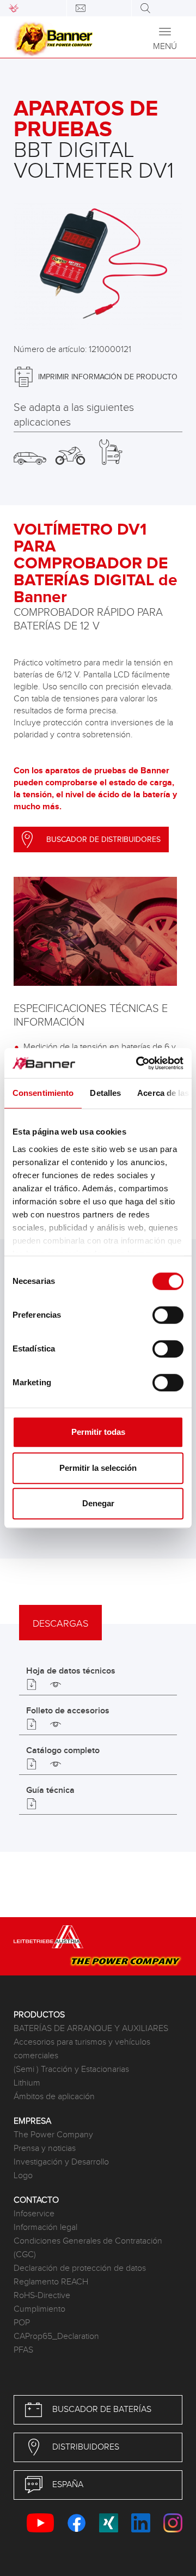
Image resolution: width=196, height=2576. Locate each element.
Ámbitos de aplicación (54, 2097)
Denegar (98, 1503)
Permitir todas (98, 1432)
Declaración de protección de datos (80, 2268)
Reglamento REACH (51, 2282)
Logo (23, 2176)
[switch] (168, 1315)
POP (22, 2323)
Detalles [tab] (105, 1093)
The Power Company (53, 2135)
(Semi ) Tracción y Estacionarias (71, 2069)
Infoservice (34, 2214)
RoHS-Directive (42, 2296)
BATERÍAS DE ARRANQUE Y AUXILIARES (91, 2029)
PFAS (23, 2350)
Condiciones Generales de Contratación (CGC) (88, 2248)
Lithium (27, 2083)
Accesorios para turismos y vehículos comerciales (82, 2049)
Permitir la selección (98, 1468)
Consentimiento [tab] (43, 1093)
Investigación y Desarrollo (61, 2162)
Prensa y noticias (45, 2148)
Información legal (45, 2228)
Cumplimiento (39, 2309)
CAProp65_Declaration (56, 2336)
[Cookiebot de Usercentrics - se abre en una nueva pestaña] (138, 1063)
